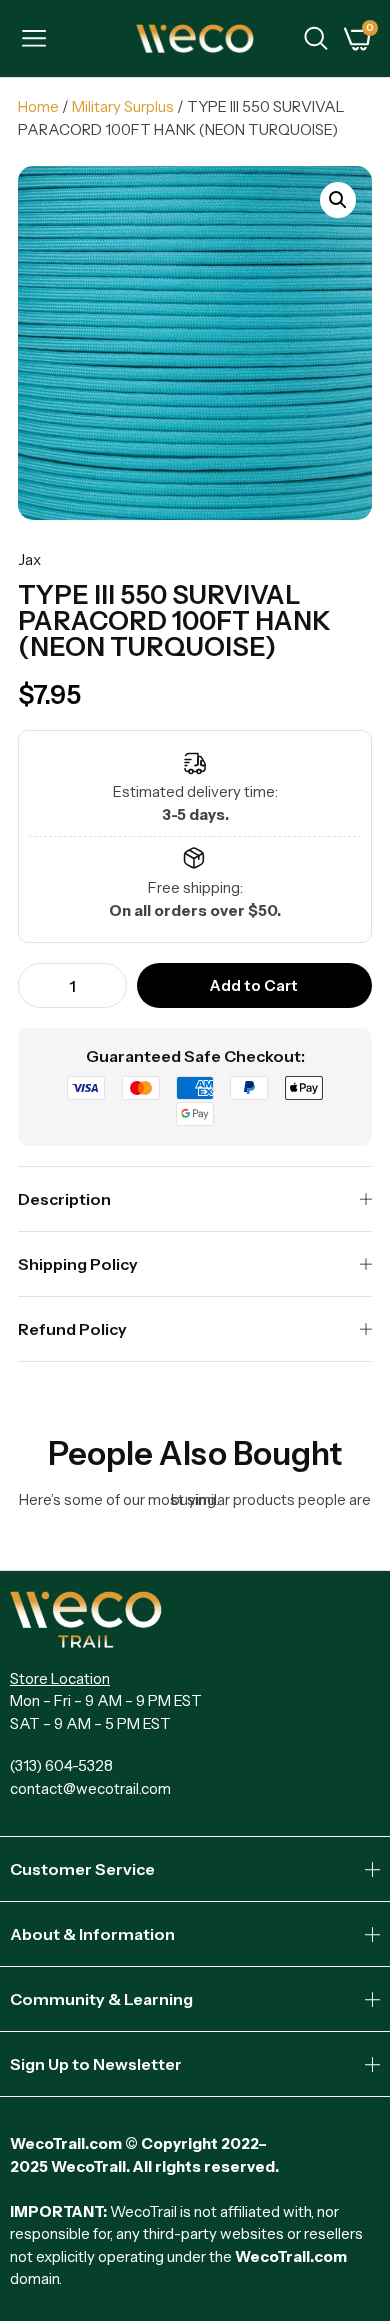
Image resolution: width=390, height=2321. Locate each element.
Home (38, 106)
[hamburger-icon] (33, 41)
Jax (29, 559)
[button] (338, 200)
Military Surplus (123, 106)
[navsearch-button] (316, 41)
